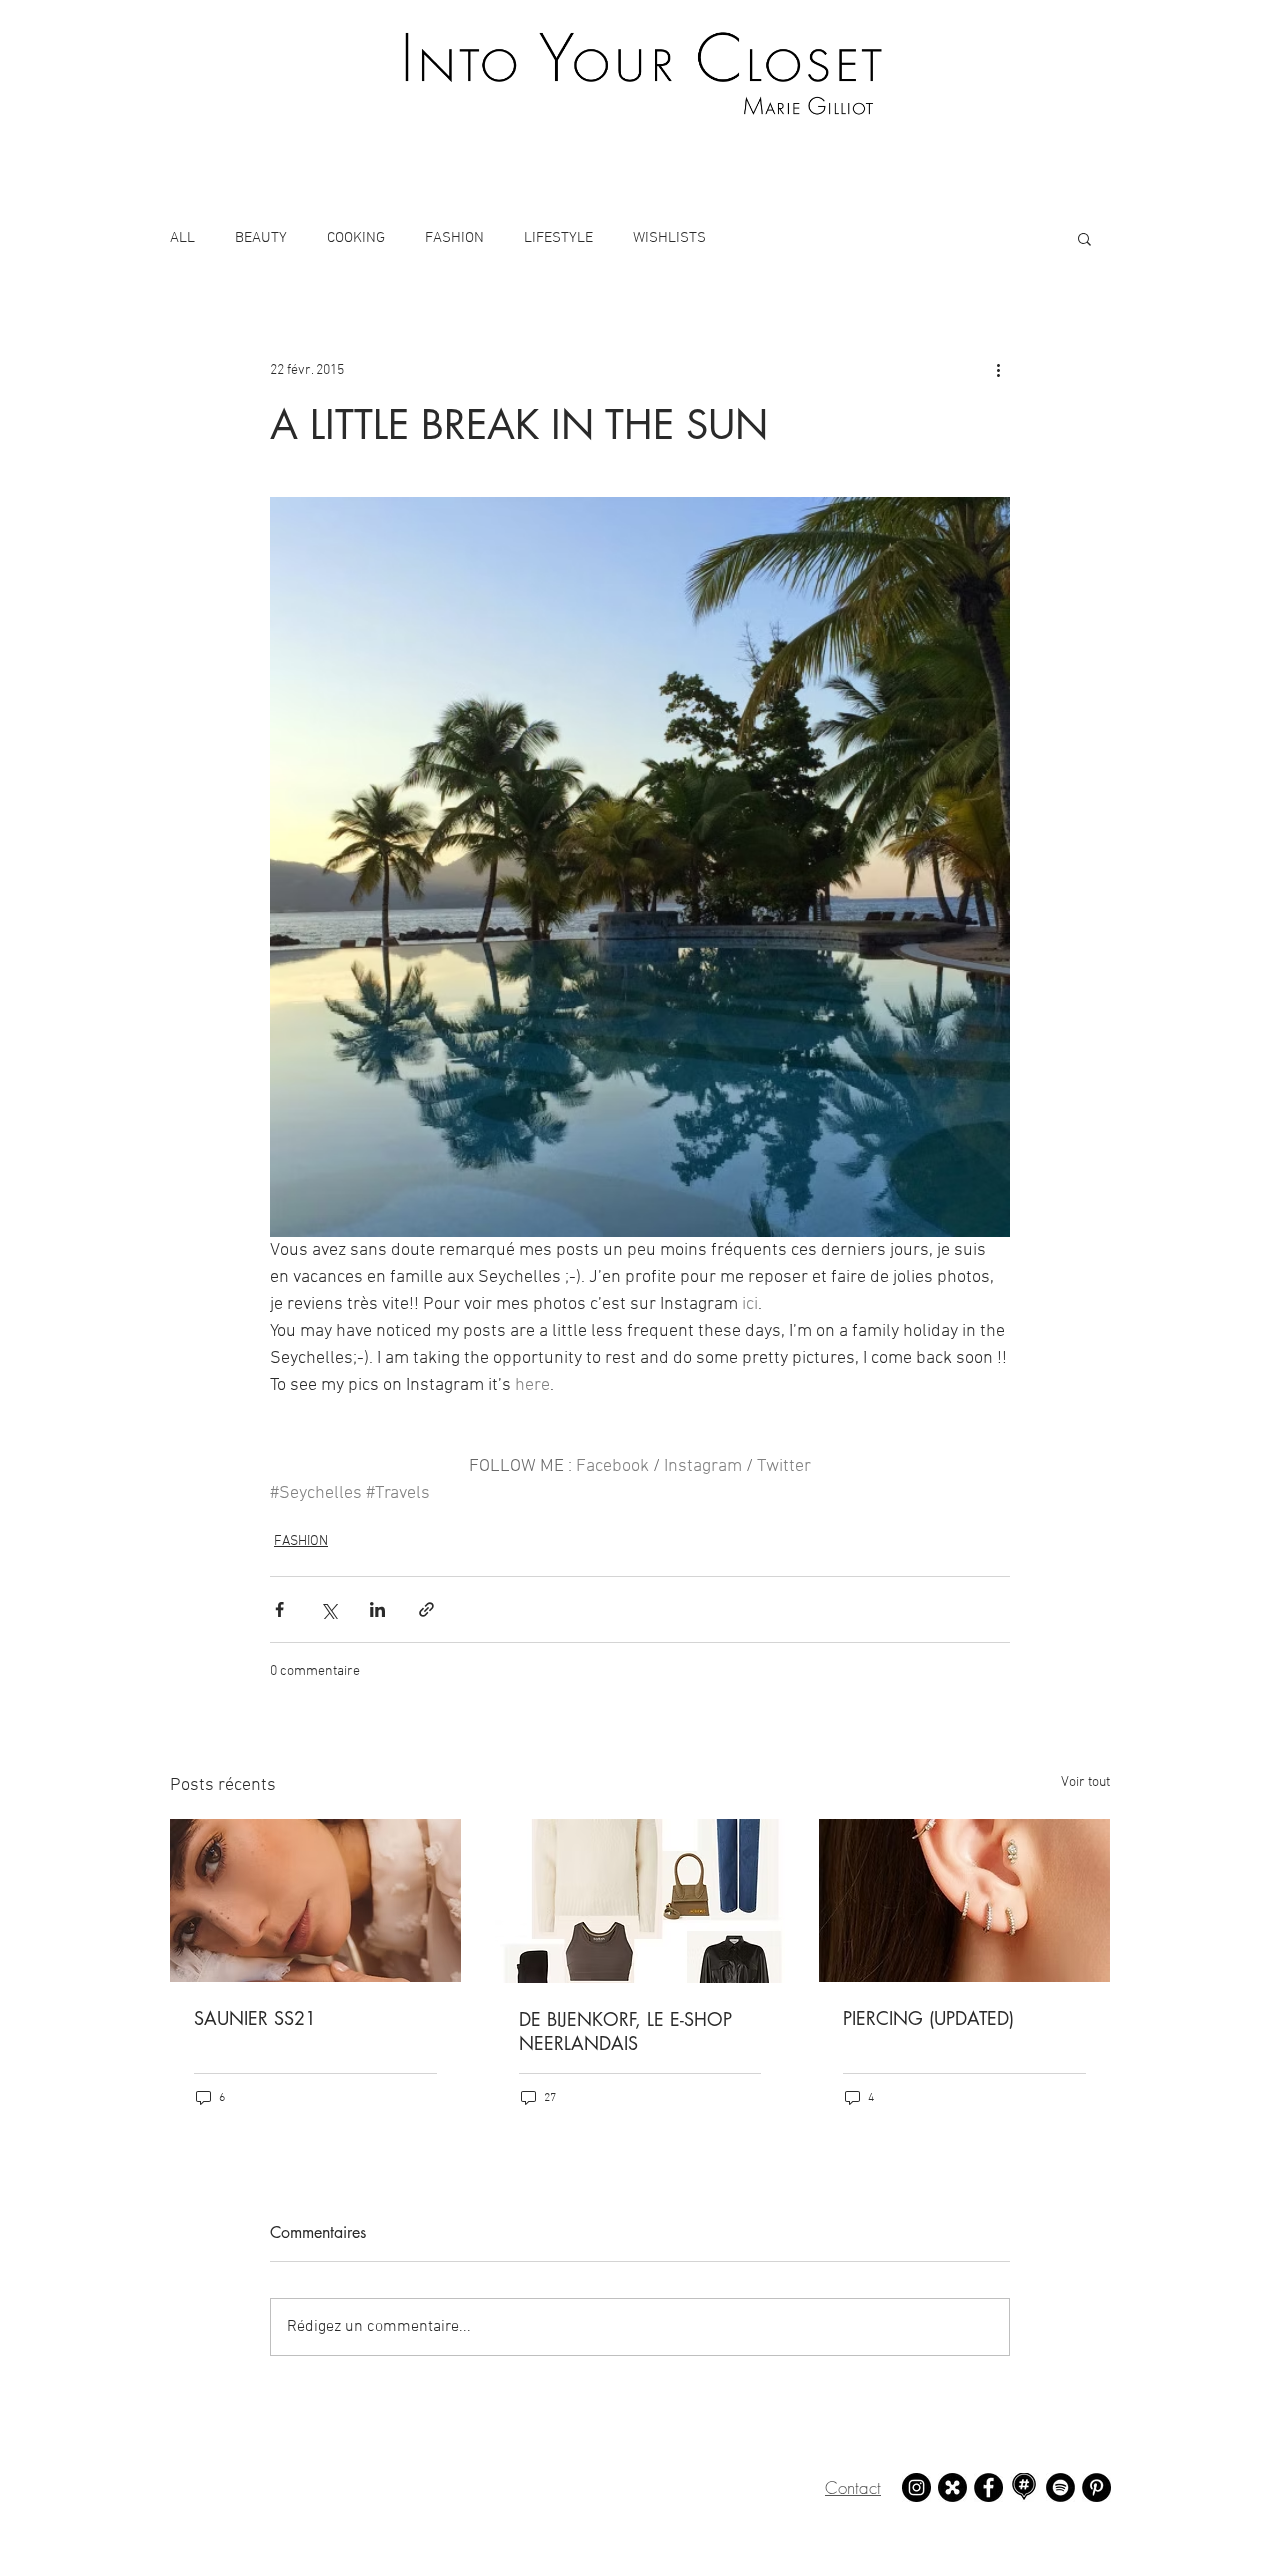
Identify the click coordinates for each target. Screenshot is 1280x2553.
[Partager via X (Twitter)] (328, 1609)
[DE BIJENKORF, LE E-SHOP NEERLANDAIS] (640, 1901)
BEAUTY (261, 238)
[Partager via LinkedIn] (377, 1609)
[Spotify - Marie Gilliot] (1060, 2487)
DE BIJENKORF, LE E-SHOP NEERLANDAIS (625, 2031)
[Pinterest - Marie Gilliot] (1096, 2487)
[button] (1084, 238)
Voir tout (1085, 1782)
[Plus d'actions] (998, 370)
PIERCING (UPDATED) (928, 2018)
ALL (182, 238)
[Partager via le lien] (426, 1609)
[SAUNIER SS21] (315, 1900)
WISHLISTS (669, 238)
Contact (853, 2487)
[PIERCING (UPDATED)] (964, 1900)
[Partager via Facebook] (279, 1609)
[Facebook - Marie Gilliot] (988, 2487)
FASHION (454, 238)
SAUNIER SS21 (255, 2018)
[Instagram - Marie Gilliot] (916, 2487)
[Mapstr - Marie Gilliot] (1024, 2487)
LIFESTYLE (558, 238)
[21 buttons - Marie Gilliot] (952, 2487)
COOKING (356, 238)
